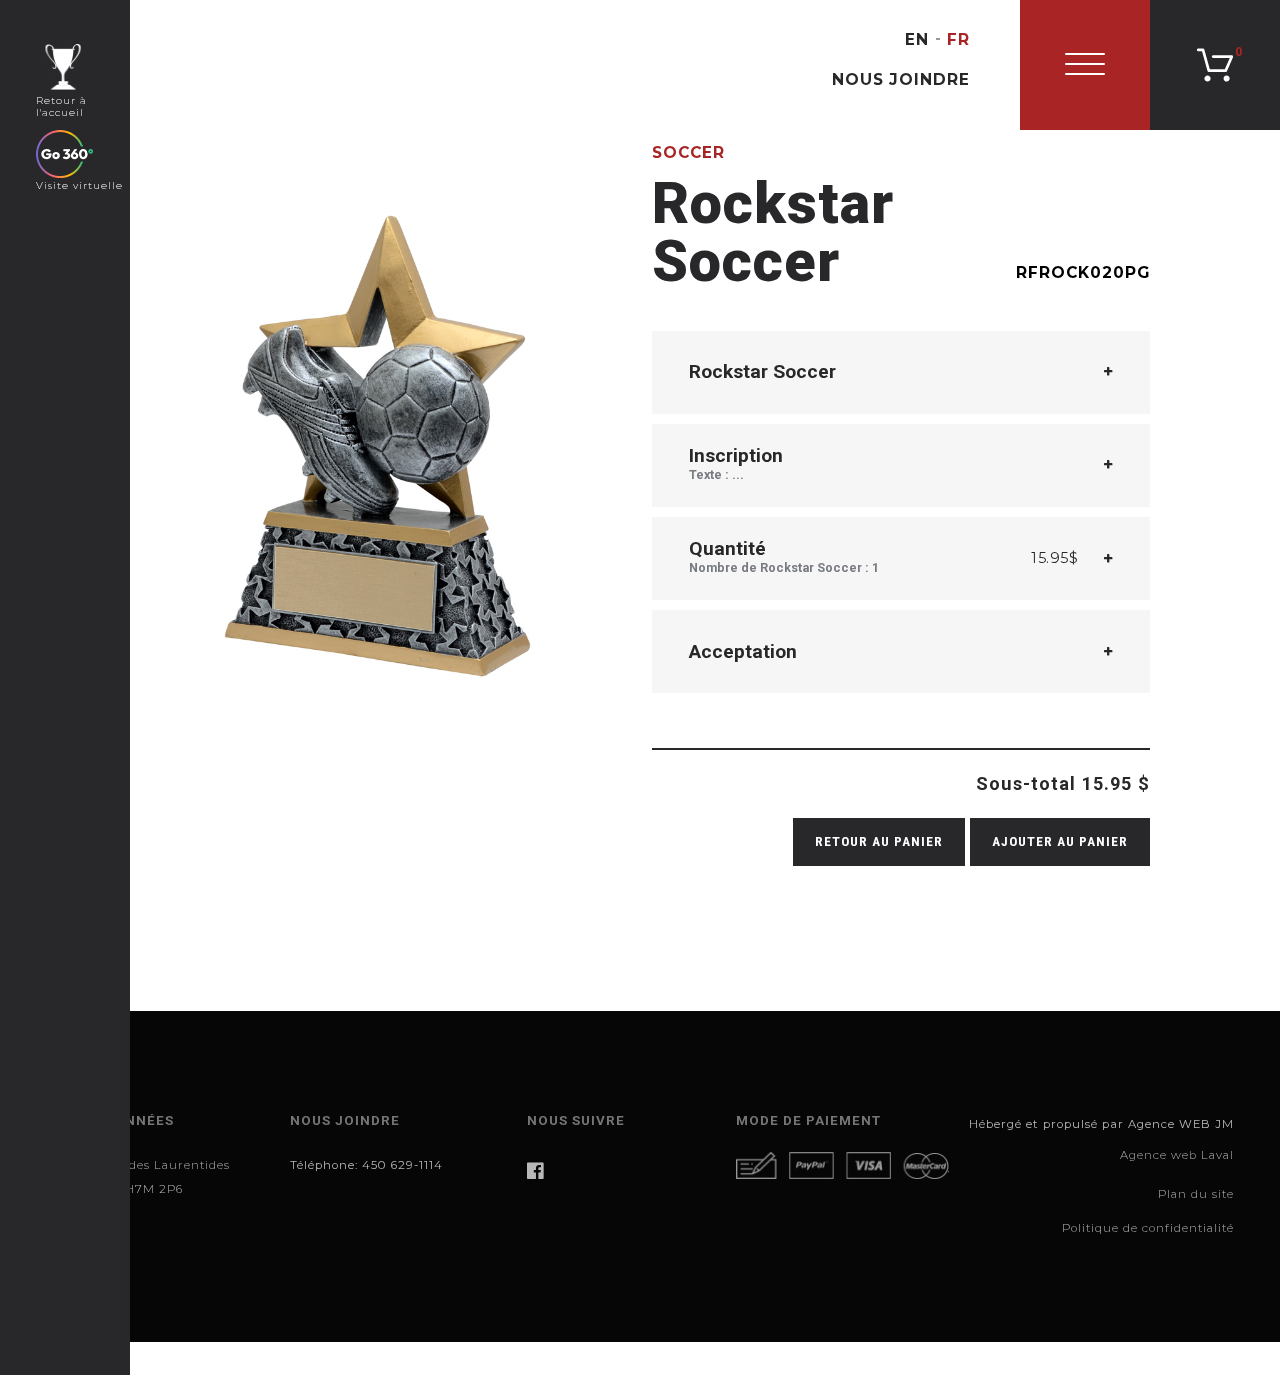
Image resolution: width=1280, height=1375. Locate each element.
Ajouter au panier (1060, 841)
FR (958, 39)
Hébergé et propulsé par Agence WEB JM (1101, 1124)
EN (917, 39)
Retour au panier (879, 841)
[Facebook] (621, 1170)
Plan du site (1196, 1194)
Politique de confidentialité (1148, 1228)
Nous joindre (901, 79)
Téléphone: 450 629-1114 (366, 1165)
